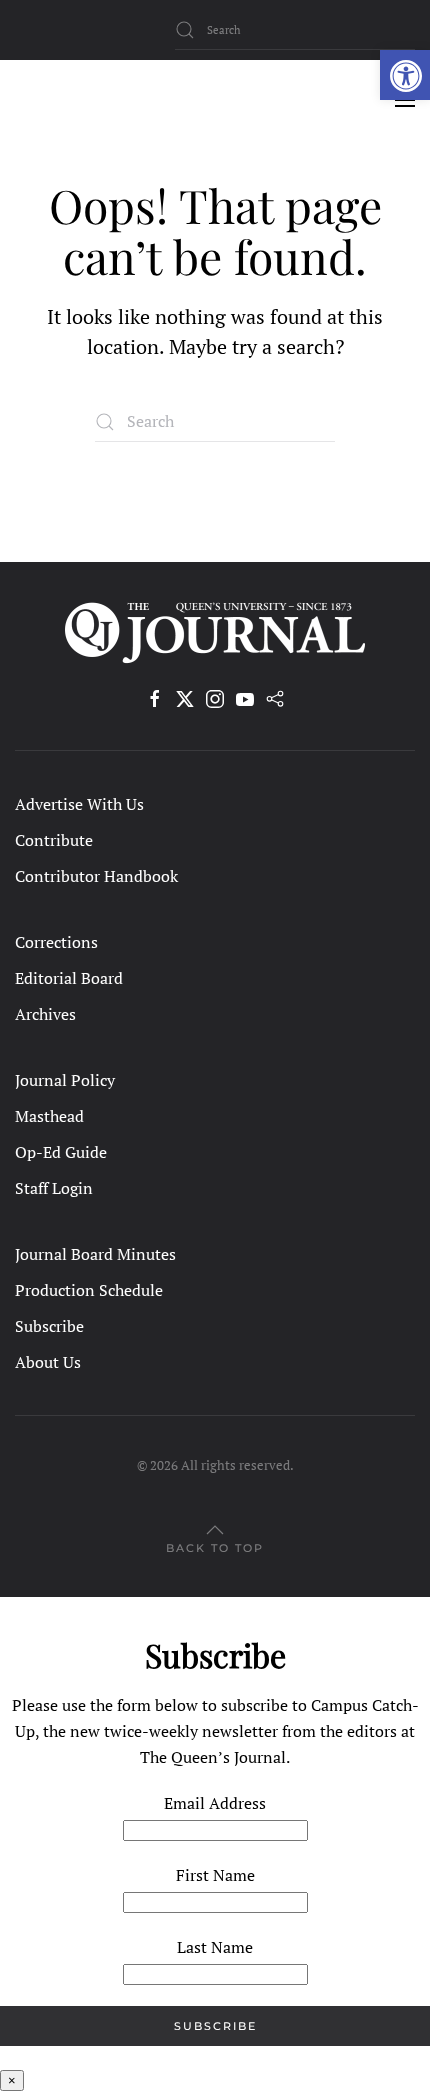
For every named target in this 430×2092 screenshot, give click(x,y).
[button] (405, 75)
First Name (215, 1875)
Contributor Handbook (96, 876)
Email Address (215, 1803)
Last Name (215, 1947)
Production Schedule (89, 1290)
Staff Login (54, 1188)
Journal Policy (65, 1080)
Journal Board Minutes (95, 1254)
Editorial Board (69, 978)
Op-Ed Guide (61, 1152)
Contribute (54, 840)
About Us (48, 1362)
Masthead (49, 1116)
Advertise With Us (79, 804)
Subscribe (49, 1326)
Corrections (56, 942)
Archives (45, 1014)
